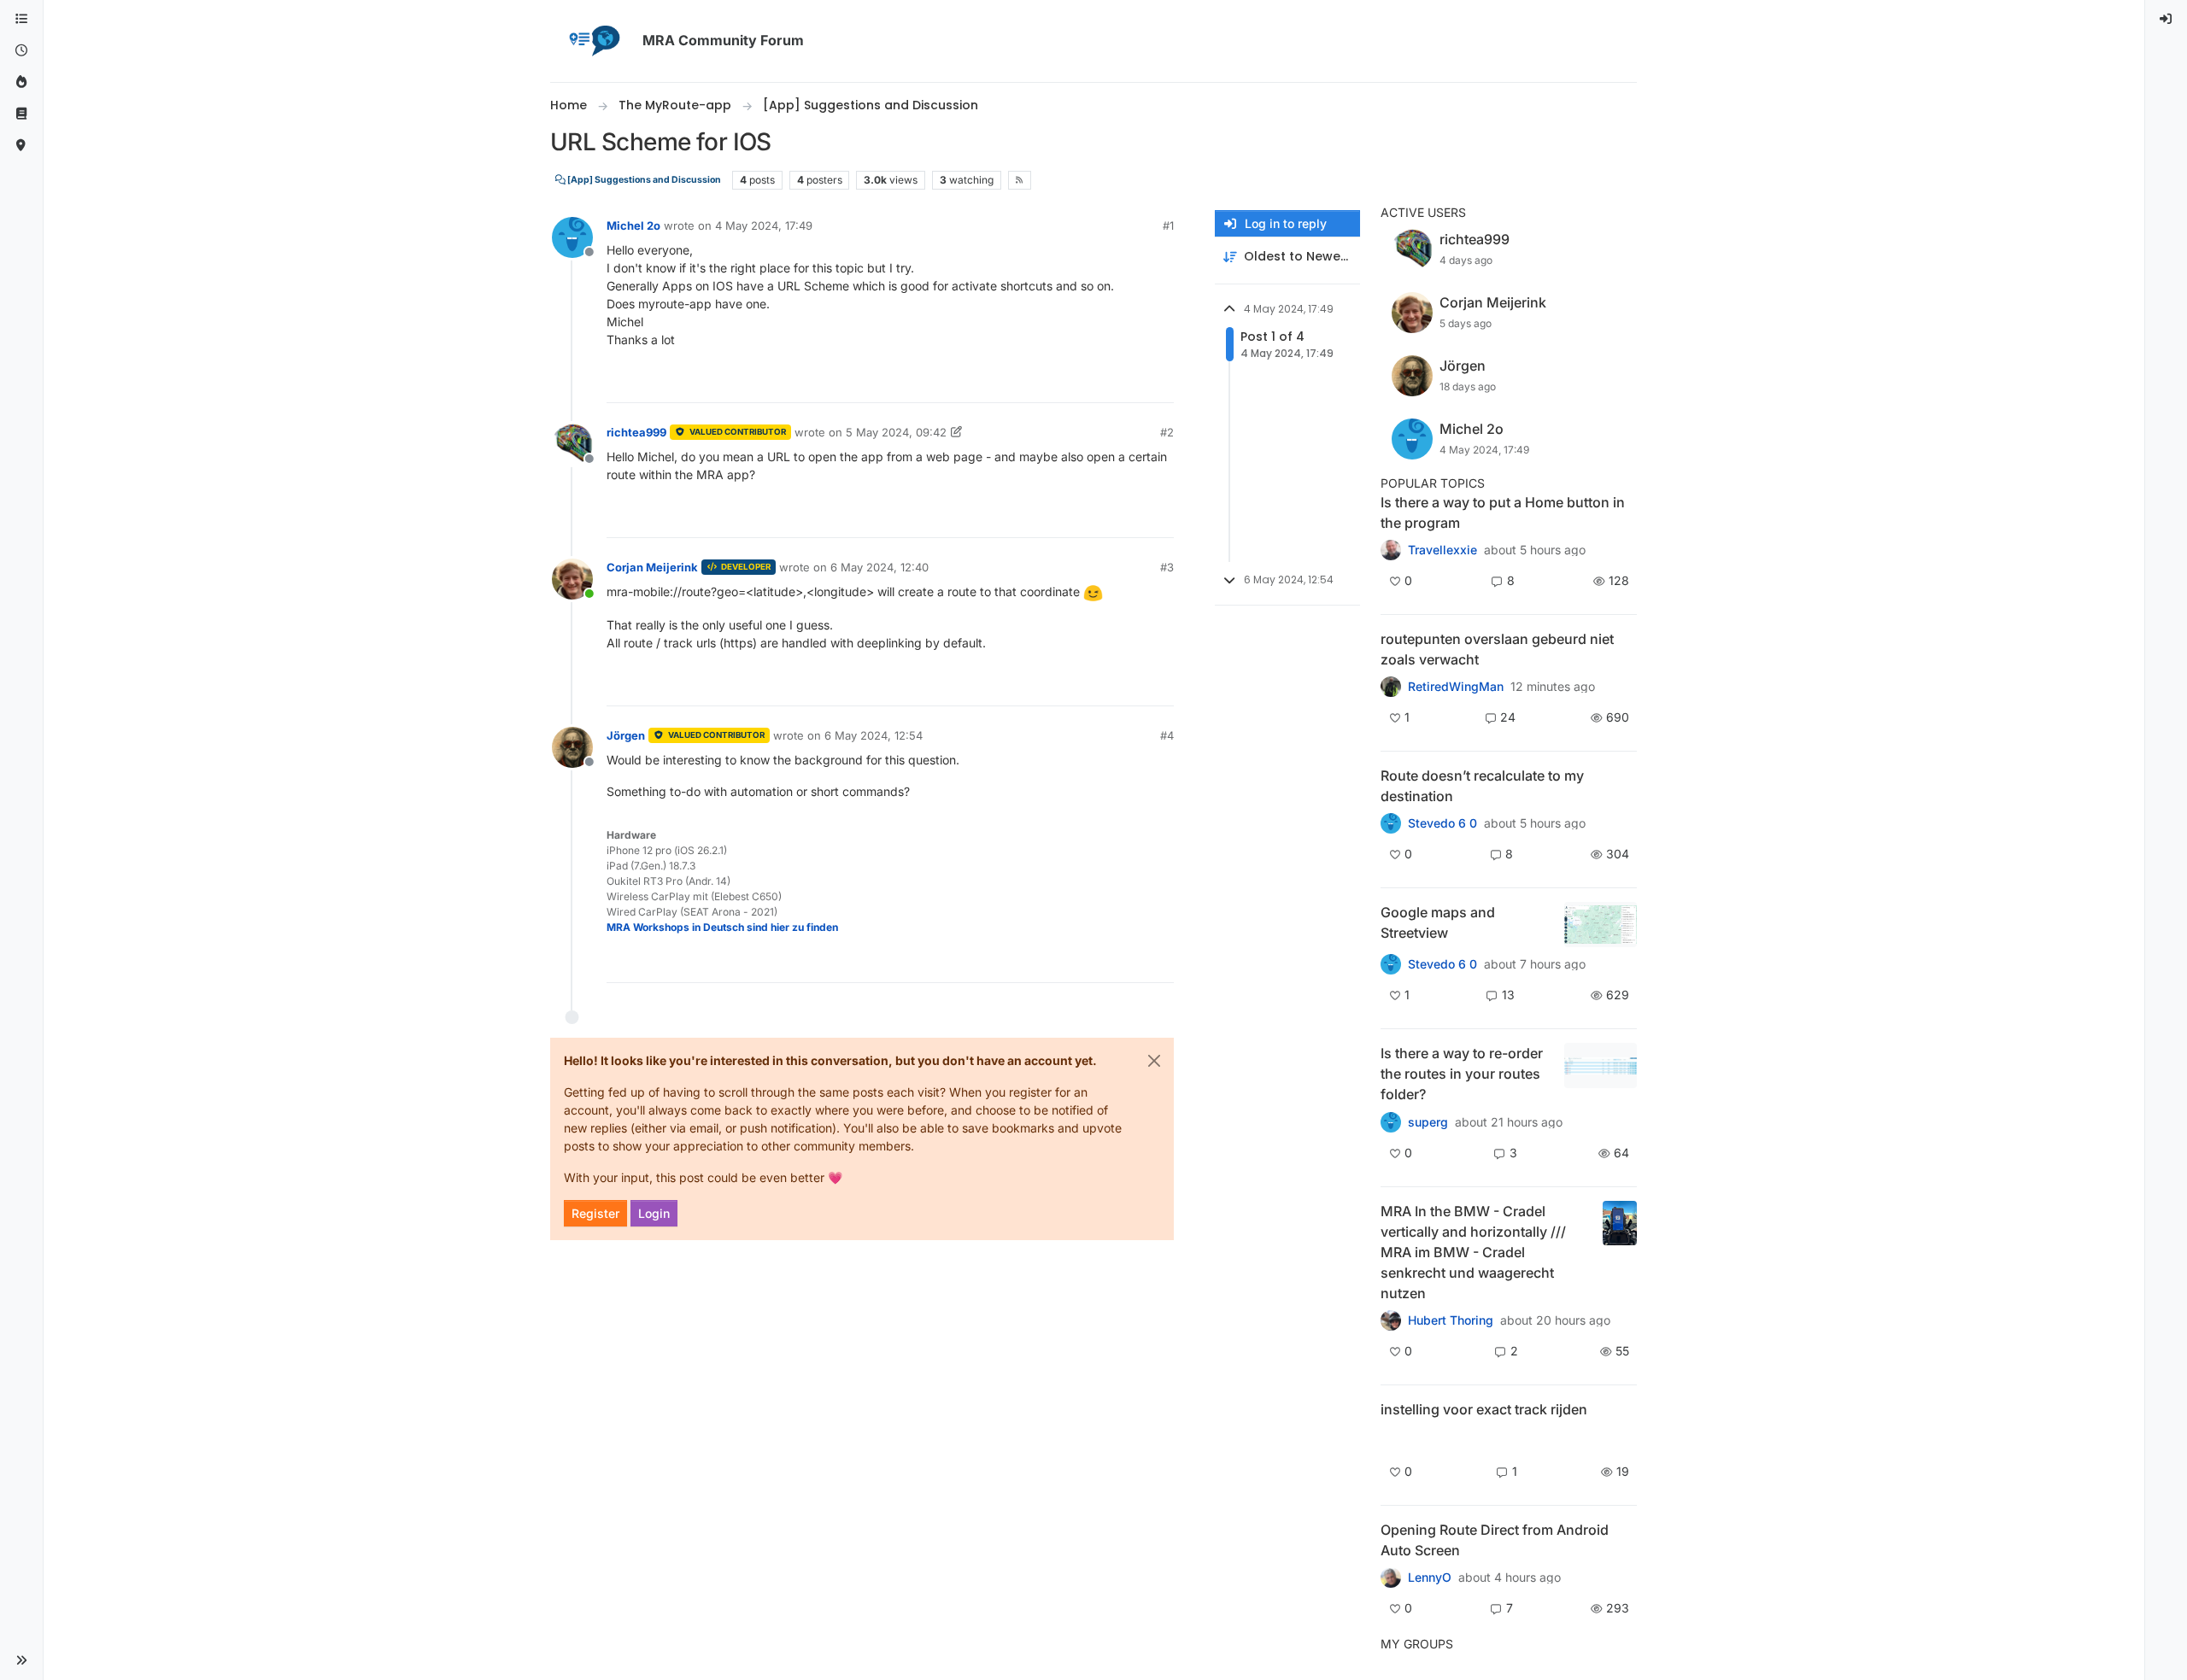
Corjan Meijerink (652, 567)
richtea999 (636, 432)
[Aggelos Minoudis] (1391, 823)
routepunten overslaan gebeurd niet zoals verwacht (1497, 649)
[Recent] (21, 51)
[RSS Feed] (1020, 180)
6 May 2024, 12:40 (879, 567)
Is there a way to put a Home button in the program (1503, 512)
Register (595, 1213)
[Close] (1154, 1061)
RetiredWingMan (1456, 687)
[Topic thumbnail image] (1601, 925)
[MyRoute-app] (21, 146)
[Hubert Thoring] (1391, 1320)
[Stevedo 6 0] (1391, 964)
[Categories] (21, 19)
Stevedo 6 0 (1442, 823)
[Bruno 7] (1391, 687)
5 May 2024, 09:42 (896, 432)
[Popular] (21, 82)
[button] (21, 1660)
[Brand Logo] (593, 41)
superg (1428, 1122)
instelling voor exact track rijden (1484, 1409)
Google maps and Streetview (1438, 922)
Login (654, 1213)
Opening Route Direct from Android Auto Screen (1495, 1540)
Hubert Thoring (1451, 1320)
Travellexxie (1442, 550)
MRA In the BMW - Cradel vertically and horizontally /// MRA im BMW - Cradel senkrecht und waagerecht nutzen (1473, 1252)
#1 (1168, 225)
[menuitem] (2166, 19)
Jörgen (626, 735)
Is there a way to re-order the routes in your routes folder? (1462, 1074)
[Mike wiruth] (1391, 550)
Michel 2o (633, 225)
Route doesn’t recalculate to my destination (1482, 786)
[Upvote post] (1099, 382)
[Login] (2166, 19)
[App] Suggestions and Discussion (643, 180)
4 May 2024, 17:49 (764, 225)
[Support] (21, 114)
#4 (1167, 735)
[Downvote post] (1159, 382)
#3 (1167, 567)
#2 (1167, 432)
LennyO (1430, 1578)
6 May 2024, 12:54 (874, 735)
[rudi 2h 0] (1391, 1439)
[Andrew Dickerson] (1391, 1578)
